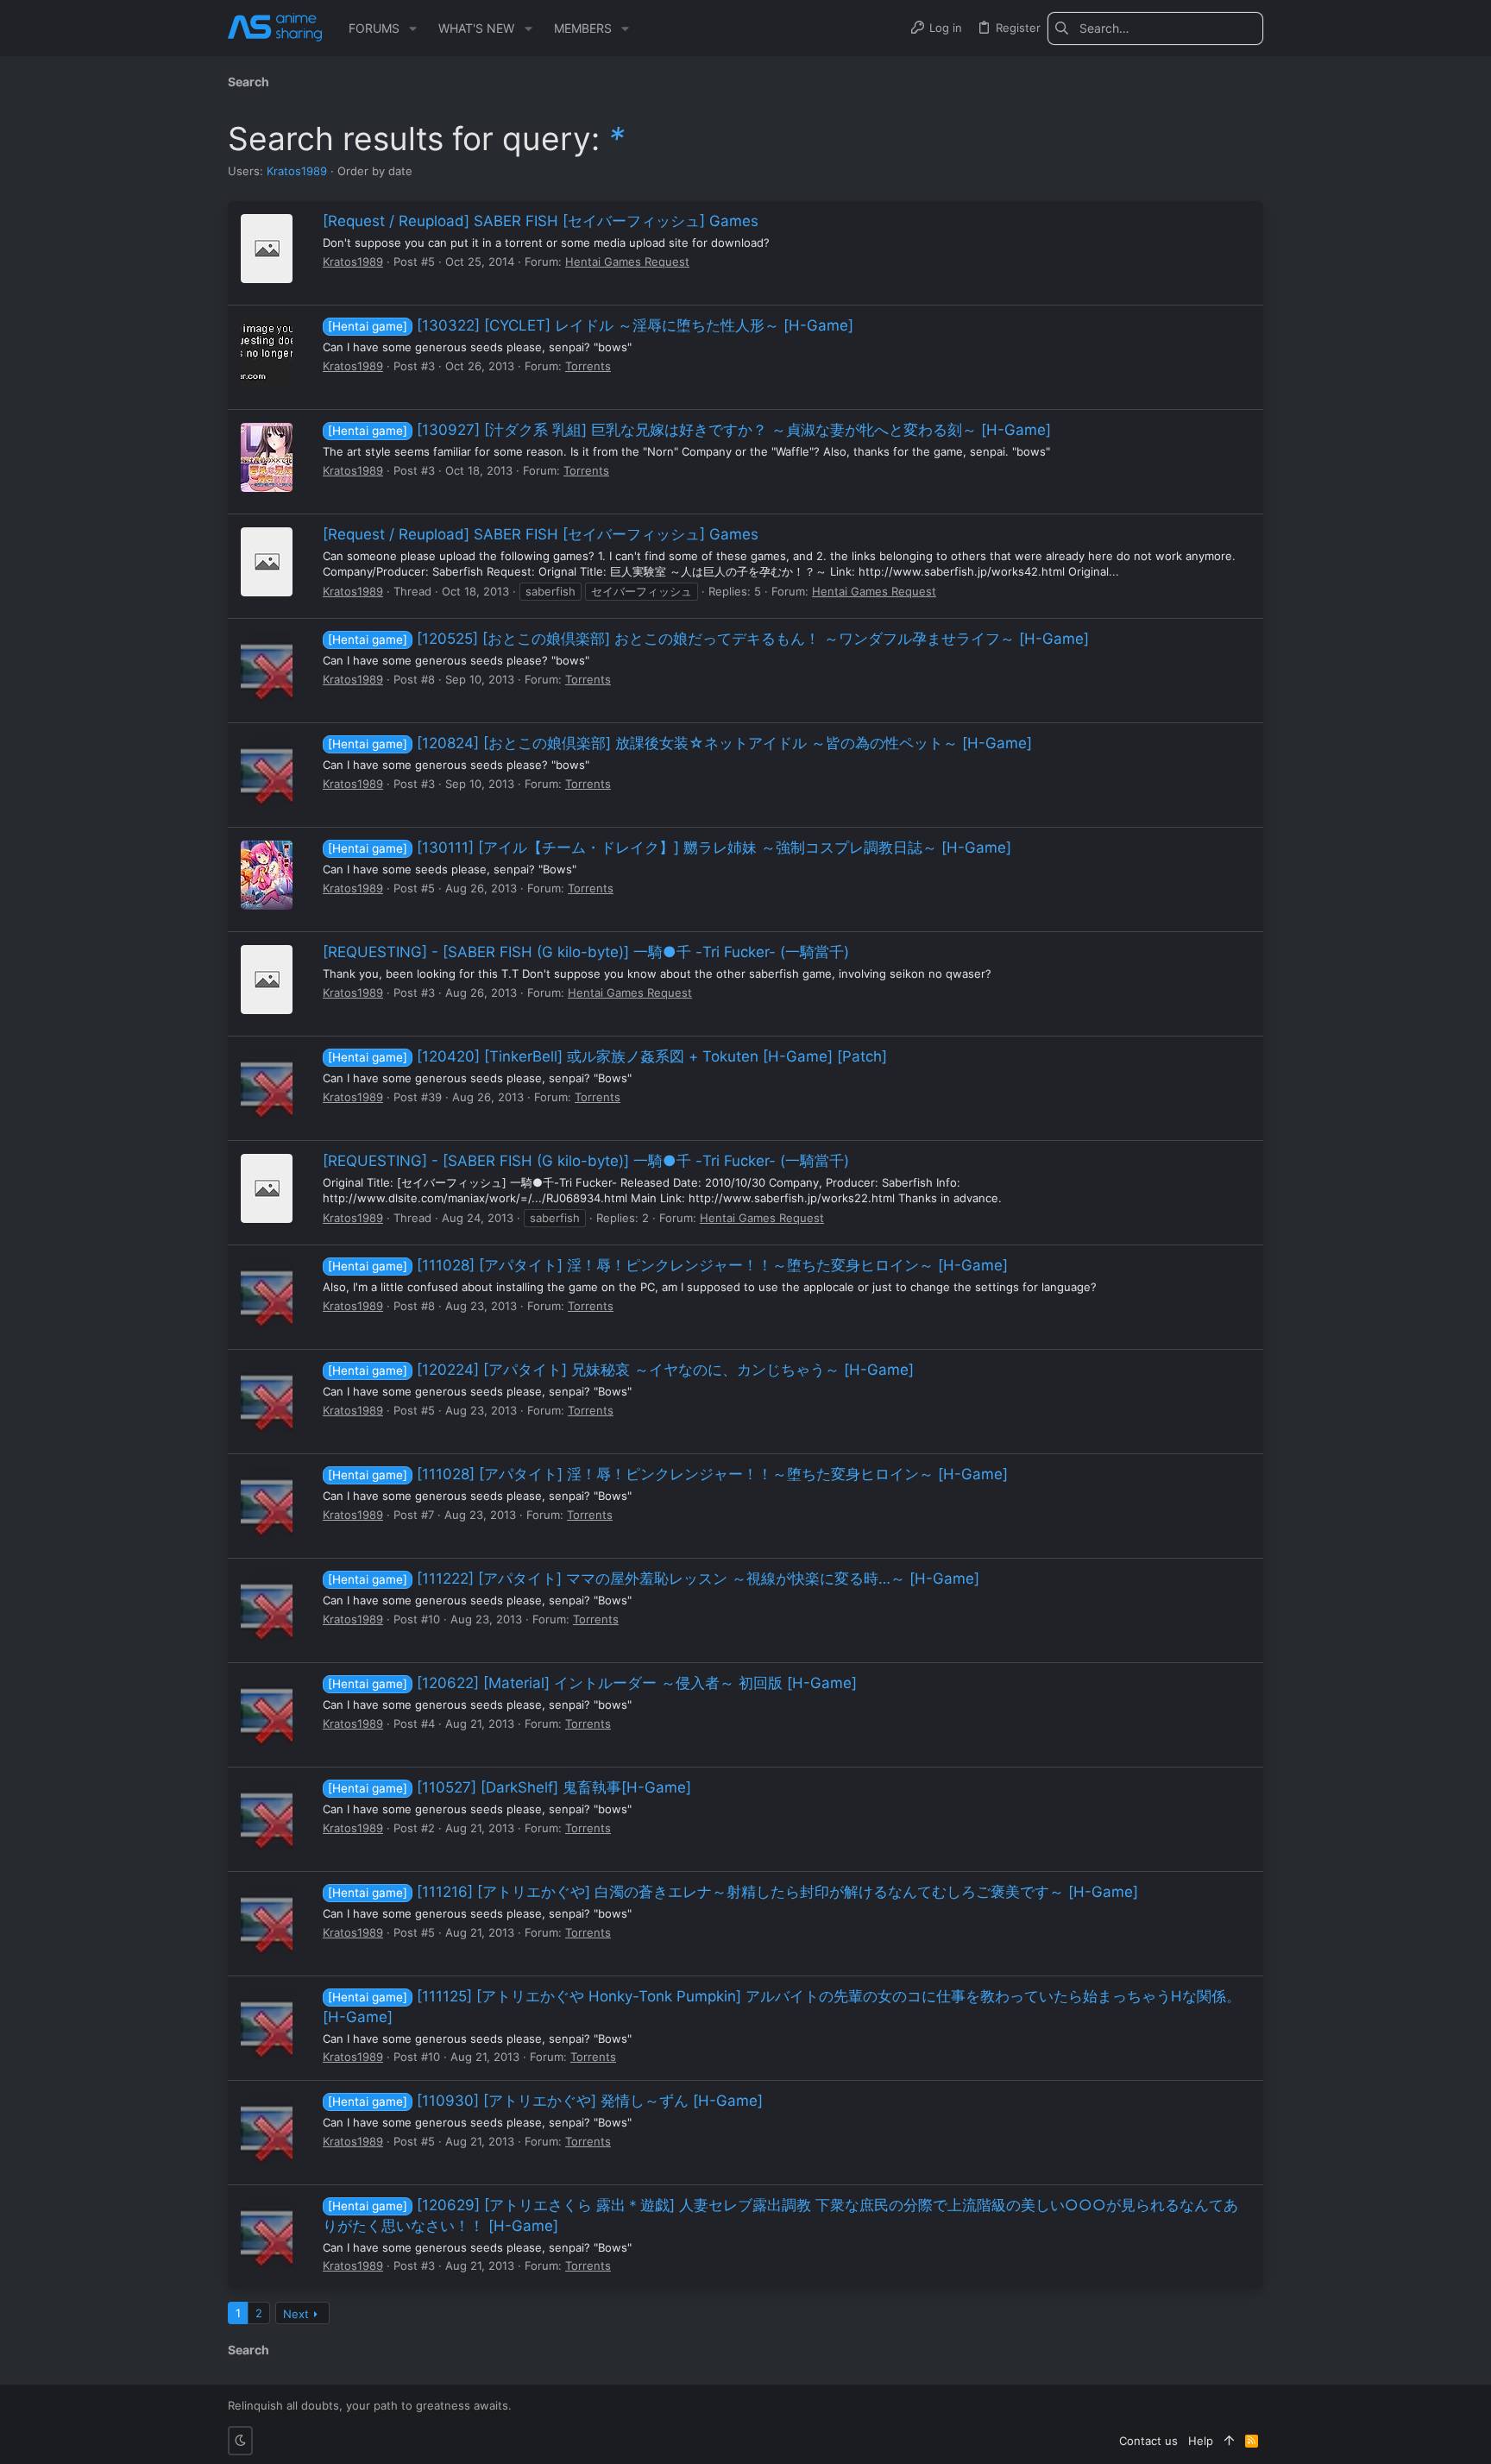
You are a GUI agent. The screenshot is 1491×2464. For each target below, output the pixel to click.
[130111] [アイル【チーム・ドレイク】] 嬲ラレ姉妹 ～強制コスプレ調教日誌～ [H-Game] (670, 848)
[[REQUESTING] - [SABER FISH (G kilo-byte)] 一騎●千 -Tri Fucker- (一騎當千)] (267, 980)
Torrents (588, 366)
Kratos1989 (297, 171)
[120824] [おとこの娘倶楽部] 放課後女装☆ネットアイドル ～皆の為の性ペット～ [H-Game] (680, 743)
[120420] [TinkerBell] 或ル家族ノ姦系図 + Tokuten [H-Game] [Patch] (607, 1056)
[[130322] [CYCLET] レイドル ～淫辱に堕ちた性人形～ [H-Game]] (267, 353)
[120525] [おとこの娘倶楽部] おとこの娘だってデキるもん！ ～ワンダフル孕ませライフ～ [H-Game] (708, 639)
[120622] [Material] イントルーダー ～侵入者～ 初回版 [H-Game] (592, 1683)
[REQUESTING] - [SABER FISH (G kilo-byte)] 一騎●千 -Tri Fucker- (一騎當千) (586, 952)
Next (296, 2314)
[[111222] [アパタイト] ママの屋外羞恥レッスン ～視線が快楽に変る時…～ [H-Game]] (267, 1606)
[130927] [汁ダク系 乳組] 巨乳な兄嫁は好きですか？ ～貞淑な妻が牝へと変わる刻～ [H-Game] (689, 430)
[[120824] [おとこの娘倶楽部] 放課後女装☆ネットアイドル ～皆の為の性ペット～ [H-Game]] (267, 771)
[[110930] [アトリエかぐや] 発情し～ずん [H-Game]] (267, 2128)
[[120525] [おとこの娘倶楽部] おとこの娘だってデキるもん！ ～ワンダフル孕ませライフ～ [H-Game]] (267, 666)
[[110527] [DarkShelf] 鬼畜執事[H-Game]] (267, 1815)
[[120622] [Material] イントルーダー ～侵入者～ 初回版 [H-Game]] (267, 1711)
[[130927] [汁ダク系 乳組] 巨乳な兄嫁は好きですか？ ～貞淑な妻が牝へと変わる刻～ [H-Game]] (267, 457)
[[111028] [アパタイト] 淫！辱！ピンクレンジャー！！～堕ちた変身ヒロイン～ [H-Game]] (267, 1293)
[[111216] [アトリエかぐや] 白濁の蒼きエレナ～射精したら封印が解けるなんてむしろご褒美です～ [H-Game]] (267, 1919)
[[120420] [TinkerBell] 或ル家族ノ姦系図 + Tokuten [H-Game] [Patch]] (267, 1084)
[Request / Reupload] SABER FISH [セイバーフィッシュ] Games (541, 221)
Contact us (1148, 2441)
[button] (413, 28)
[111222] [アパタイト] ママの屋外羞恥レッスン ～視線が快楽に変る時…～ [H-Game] (654, 1579)
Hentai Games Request (627, 262)
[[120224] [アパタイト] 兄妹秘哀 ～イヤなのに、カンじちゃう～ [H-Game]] (267, 1397)
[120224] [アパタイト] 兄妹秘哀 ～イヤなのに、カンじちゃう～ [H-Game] (621, 1370)
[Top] (1229, 2441)
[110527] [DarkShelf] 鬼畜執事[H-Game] (510, 1787)
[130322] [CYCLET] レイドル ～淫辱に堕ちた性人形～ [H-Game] (591, 325)
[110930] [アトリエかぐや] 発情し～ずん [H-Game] (545, 2101)
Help (1201, 2441)
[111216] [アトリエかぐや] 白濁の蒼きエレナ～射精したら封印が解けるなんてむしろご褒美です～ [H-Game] (733, 1892)
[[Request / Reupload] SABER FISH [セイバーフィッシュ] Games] (267, 249)
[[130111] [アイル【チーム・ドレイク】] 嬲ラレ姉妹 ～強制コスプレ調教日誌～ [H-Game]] (267, 875)
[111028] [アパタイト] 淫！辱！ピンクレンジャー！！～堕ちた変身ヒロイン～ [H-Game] (668, 1265)
